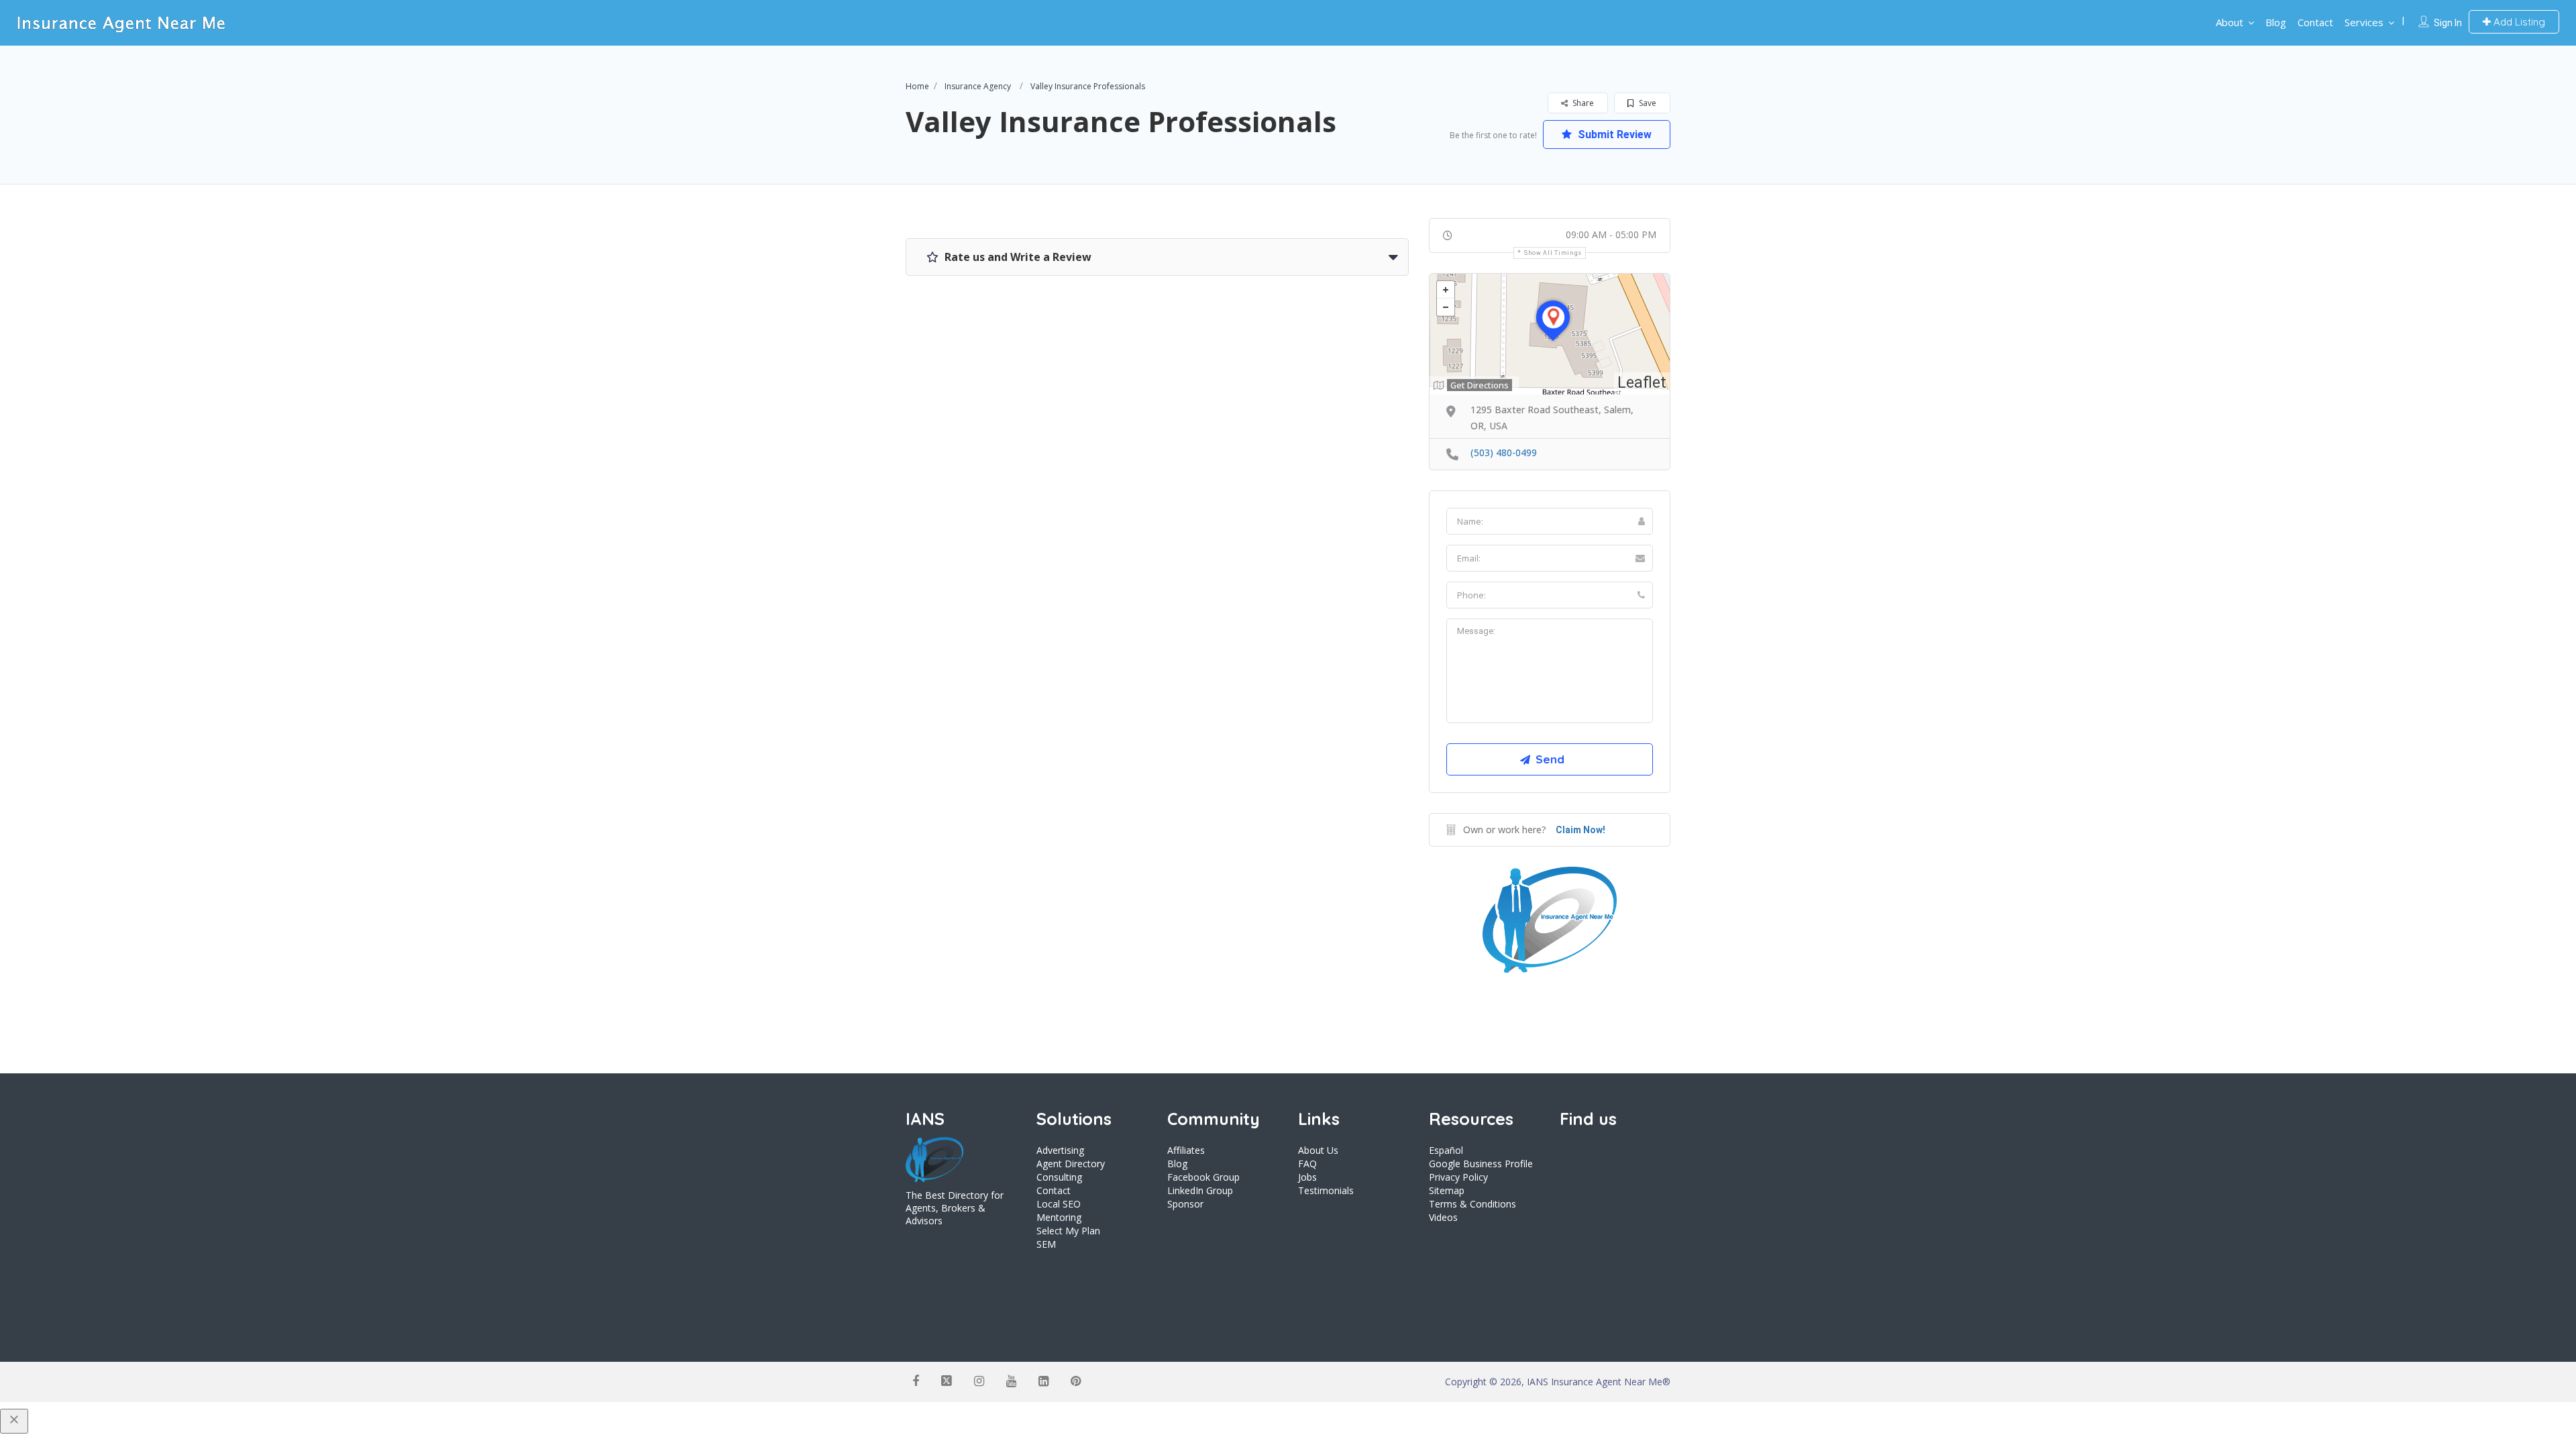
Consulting (1059, 1177)
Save (1647, 103)
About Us (1318, 1150)
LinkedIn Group (1200, 1190)
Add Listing (2518, 22)
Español (1446, 1150)
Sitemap (1447, 1190)
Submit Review (1613, 135)
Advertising (1060, 1150)
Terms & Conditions (1472, 1204)
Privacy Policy (1458, 1177)
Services (2364, 22)
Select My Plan (1068, 1231)
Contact (2315, 22)
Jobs (1307, 1177)
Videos (1443, 1217)
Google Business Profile (1481, 1164)
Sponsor (1185, 1204)
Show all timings (1553, 253)
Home (917, 86)
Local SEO (1059, 1204)
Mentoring (1059, 1217)
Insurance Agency (978, 86)
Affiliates (1186, 1150)
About (2230, 22)
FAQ (1307, 1164)
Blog (2276, 22)
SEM (1046, 1244)
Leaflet (1642, 383)
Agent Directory (1071, 1164)
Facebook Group (1203, 1177)
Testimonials (1326, 1190)
